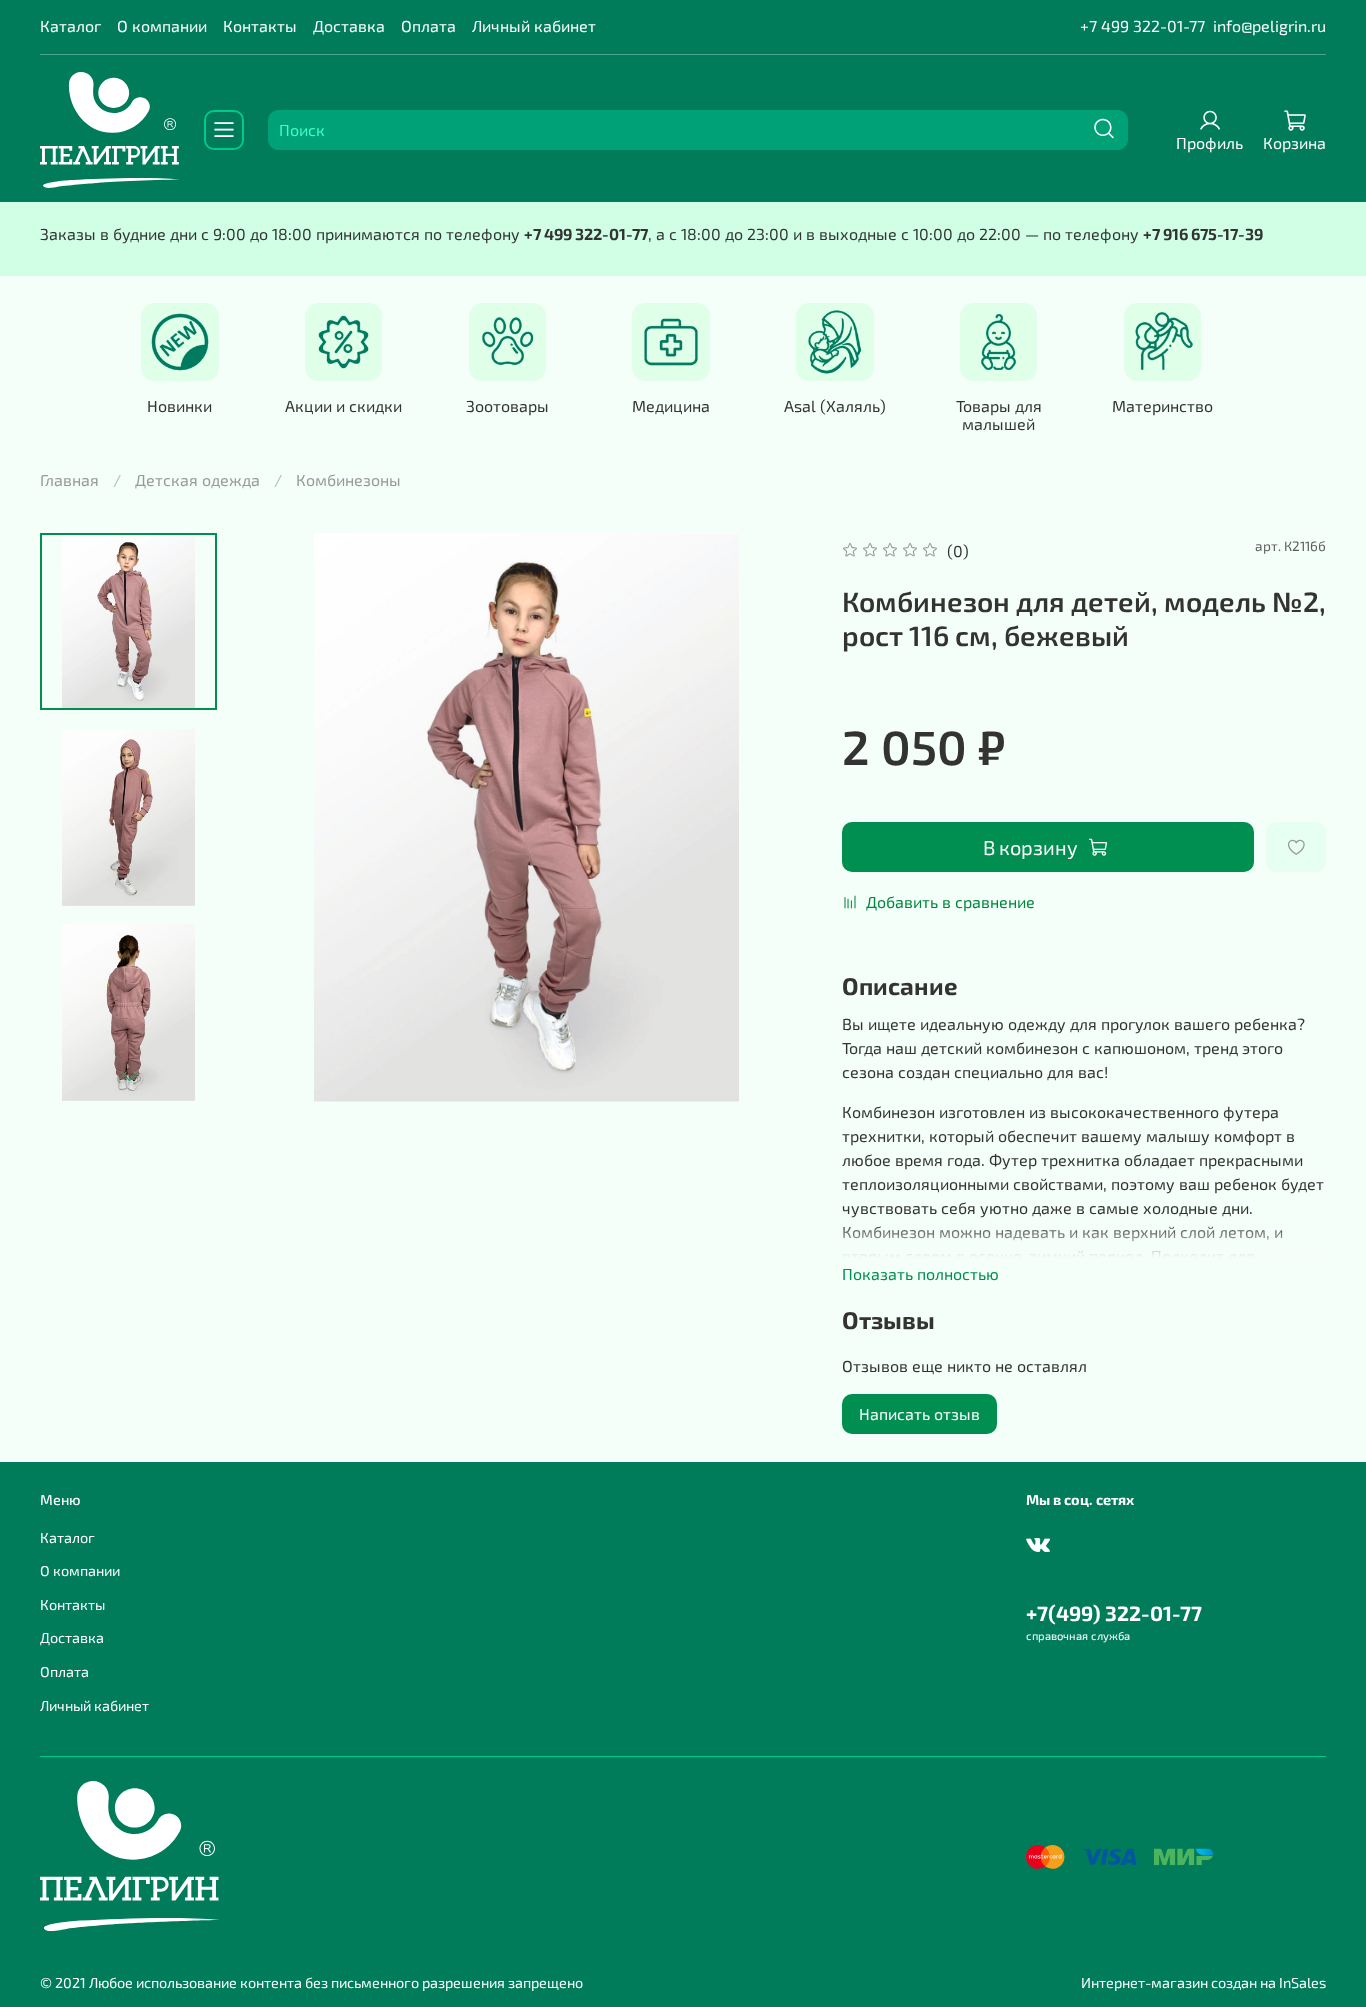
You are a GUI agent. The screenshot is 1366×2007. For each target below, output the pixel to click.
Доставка (349, 25)
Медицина (671, 405)
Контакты (260, 25)
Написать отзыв (919, 1413)
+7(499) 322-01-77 (1114, 1612)
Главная (69, 479)
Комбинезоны (348, 479)
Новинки (179, 405)
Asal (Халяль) (835, 405)
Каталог (70, 25)
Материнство (1162, 405)
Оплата (428, 25)
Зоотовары (507, 405)
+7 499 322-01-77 (1142, 25)
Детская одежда (197, 479)
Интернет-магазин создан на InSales (1203, 1982)
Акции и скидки (343, 405)
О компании (162, 25)
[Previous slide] (282, 818)
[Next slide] (129, 1076)
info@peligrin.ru (1269, 25)
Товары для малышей (999, 414)
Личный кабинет (534, 25)
